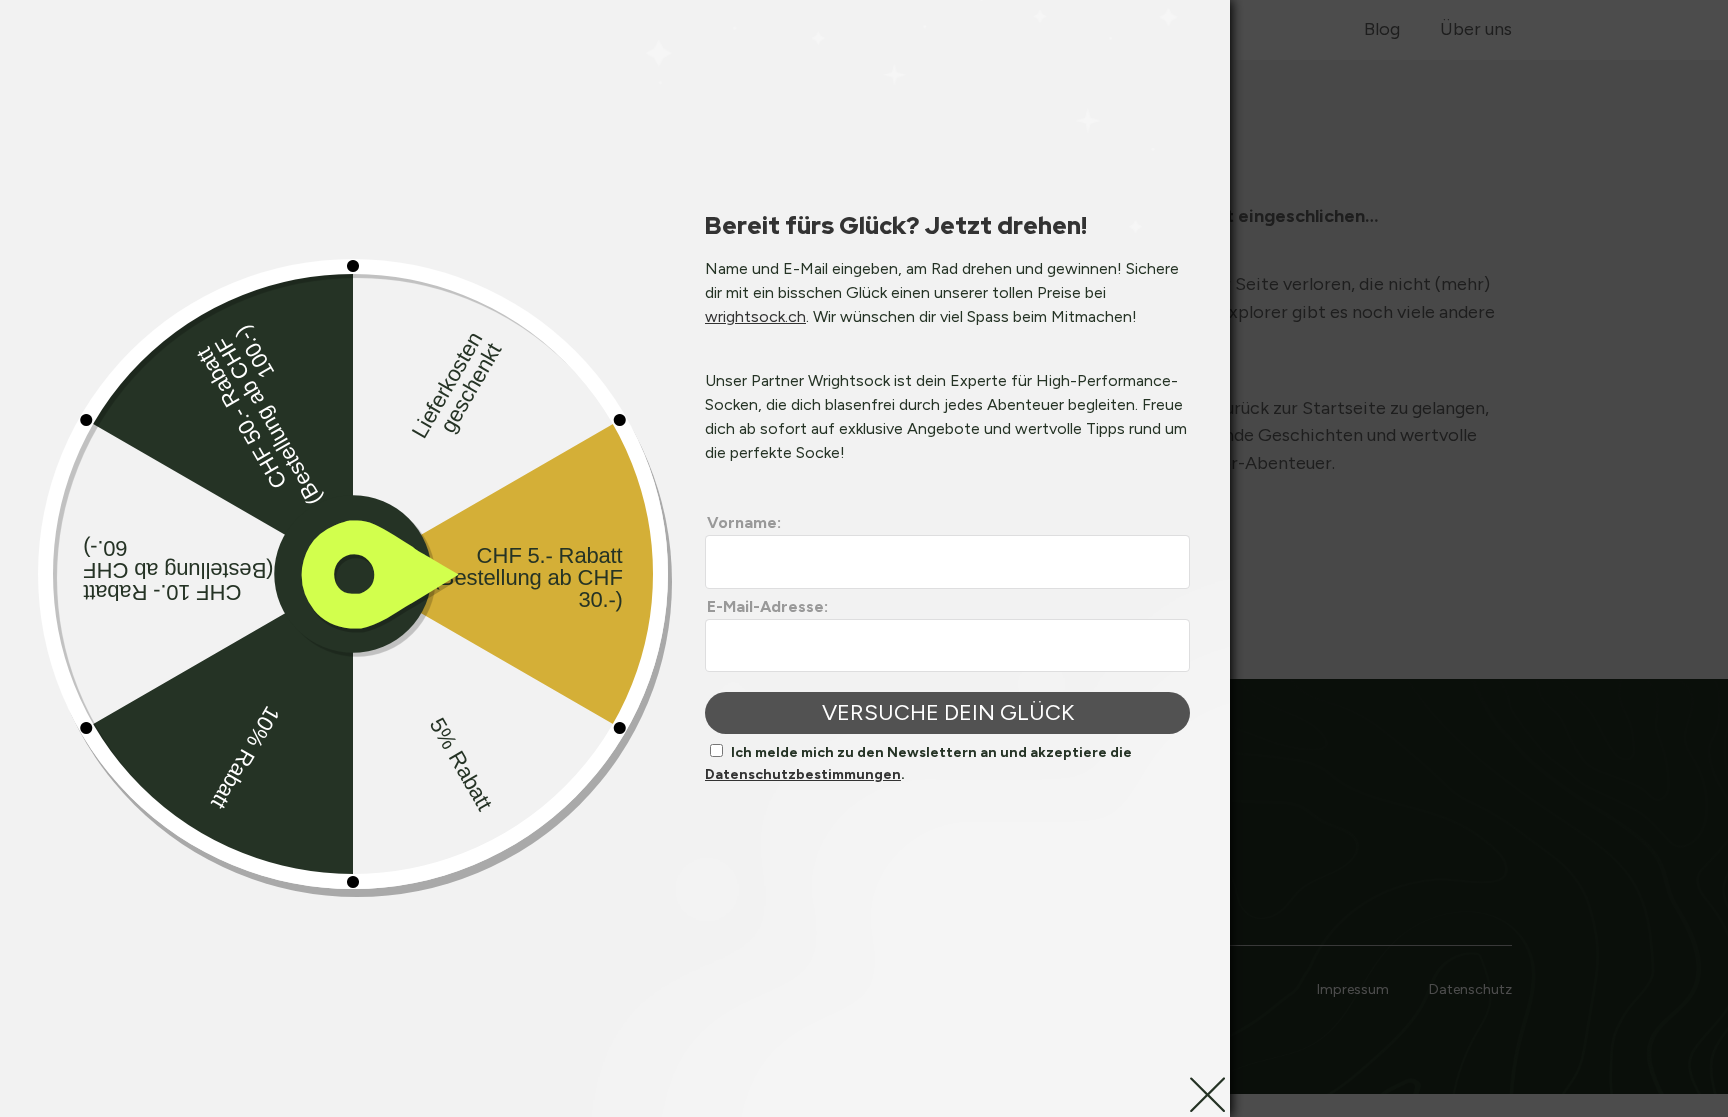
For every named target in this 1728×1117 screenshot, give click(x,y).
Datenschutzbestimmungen (803, 774)
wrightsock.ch (755, 316)
